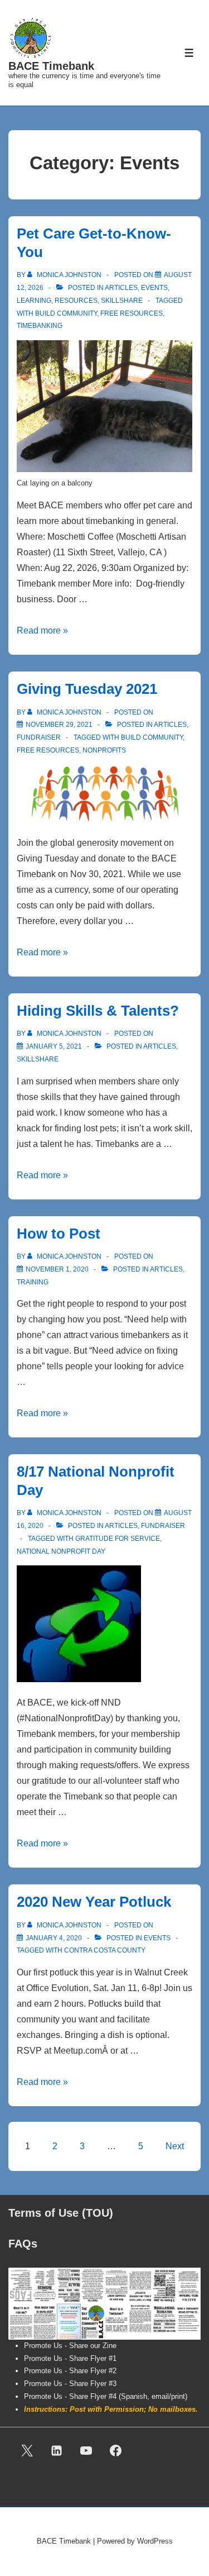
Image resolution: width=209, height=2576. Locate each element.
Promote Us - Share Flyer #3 (70, 2384)
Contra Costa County (105, 1950)
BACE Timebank (51, 66)
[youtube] (86, 2450)
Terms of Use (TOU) (61, 2213)
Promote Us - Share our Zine (70, 2346)
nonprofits (104, 750)
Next (175, 2146)
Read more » (42, 630)
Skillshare (122, 301)
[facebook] (115, 2450)
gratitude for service (118, 1539)
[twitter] (27, 2450)
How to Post (59, 1234)
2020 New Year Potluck (94, 1902)
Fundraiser (39, 737)
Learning (34, 301)
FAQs (23, 2244)
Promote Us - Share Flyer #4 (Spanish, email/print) (106, 2396)
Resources (76, 301)
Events (154, 288)
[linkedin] (57, 2450)
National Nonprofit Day (61, 1551)
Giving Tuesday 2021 (87, 689)
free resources (132, 313)
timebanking (40, 326)
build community (66, 313)
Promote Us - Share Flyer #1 (70, 2358)
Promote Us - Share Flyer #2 (70, 2371)
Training (33, 1282)
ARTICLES (121, 288)
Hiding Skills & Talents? (98, 1011)
